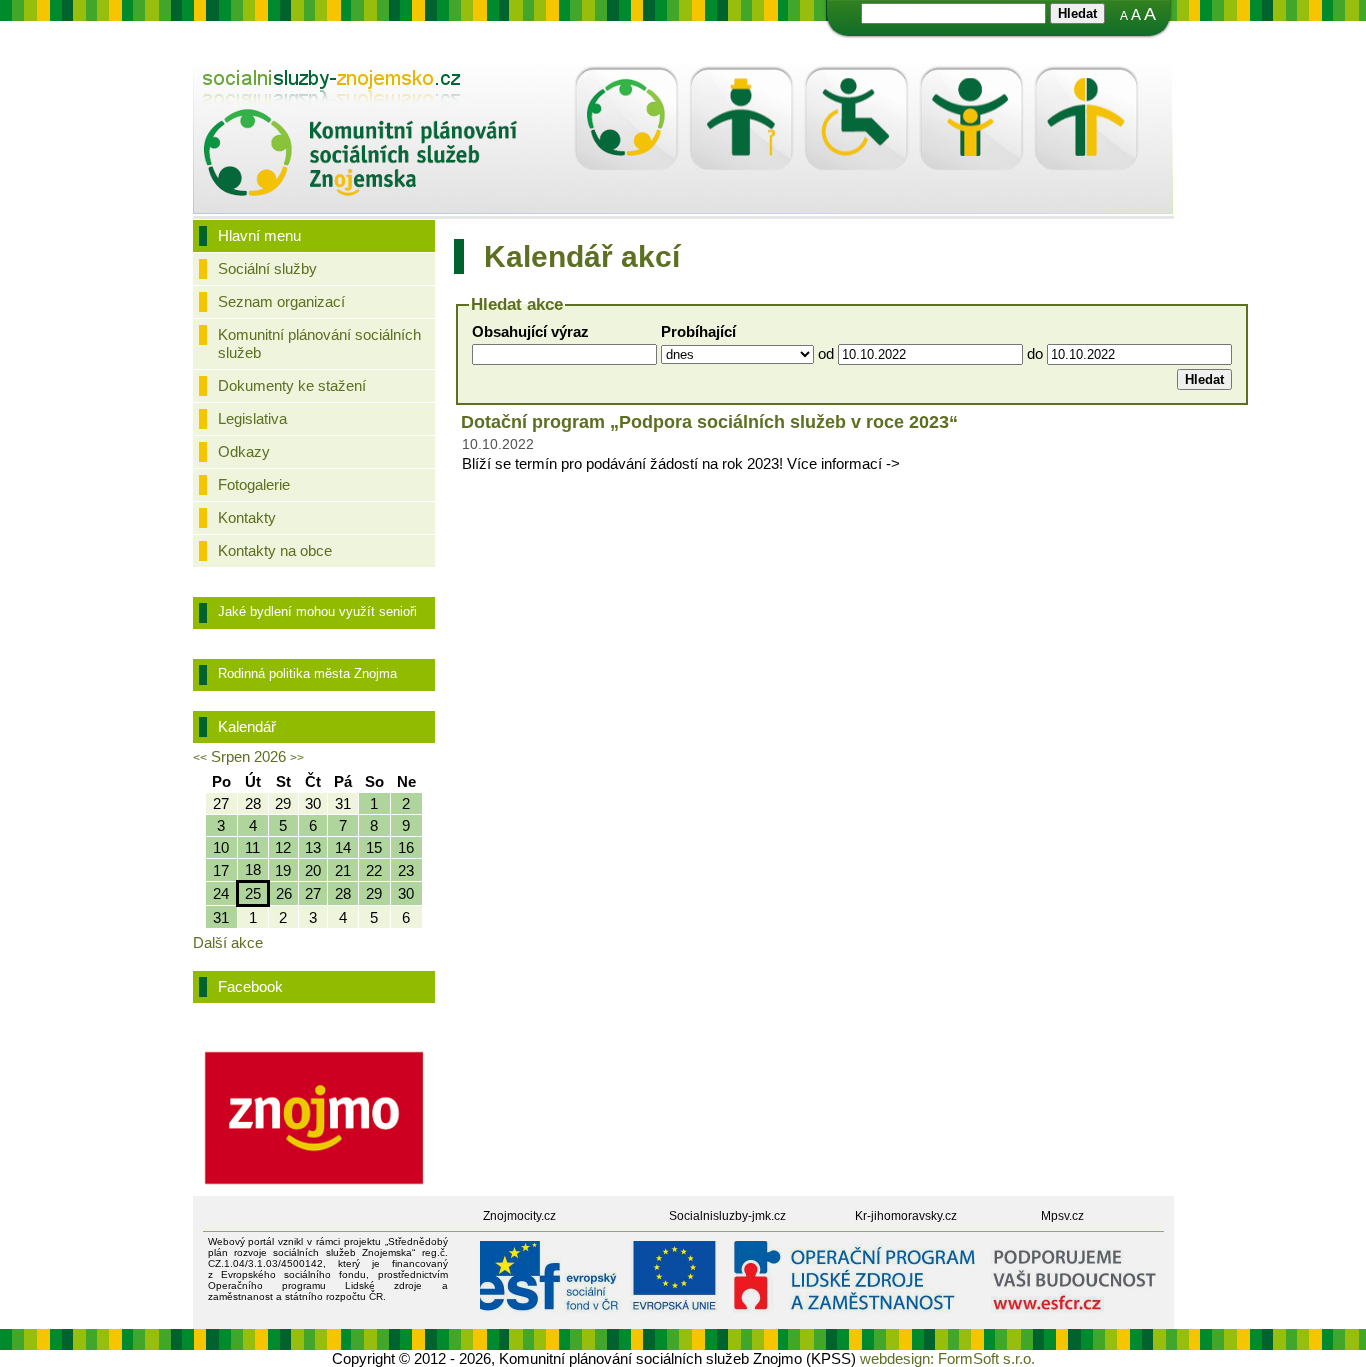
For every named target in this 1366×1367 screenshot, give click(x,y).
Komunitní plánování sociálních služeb (319, 343)
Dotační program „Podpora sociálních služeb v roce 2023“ (709, 422)
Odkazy (244, 451)
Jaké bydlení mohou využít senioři (317, 611)
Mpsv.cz (1062, 1216)
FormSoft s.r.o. (986, 1358)
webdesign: (897, 1358)
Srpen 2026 (248, 756)
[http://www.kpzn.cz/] (360, 89)
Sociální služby (267, 268)
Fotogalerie (254, 484)
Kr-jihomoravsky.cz (906, 1216)
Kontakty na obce (275, 550)
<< (200, 758)
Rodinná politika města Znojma (307, 673)
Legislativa (252, 418)
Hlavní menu (259, 235)
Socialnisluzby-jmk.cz (727, 1216)
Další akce (228, 942)
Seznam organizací (281, 301)
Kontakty (247, 517)
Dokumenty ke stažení (292, 385)
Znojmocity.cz (519, 1216)
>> (297, 758)
